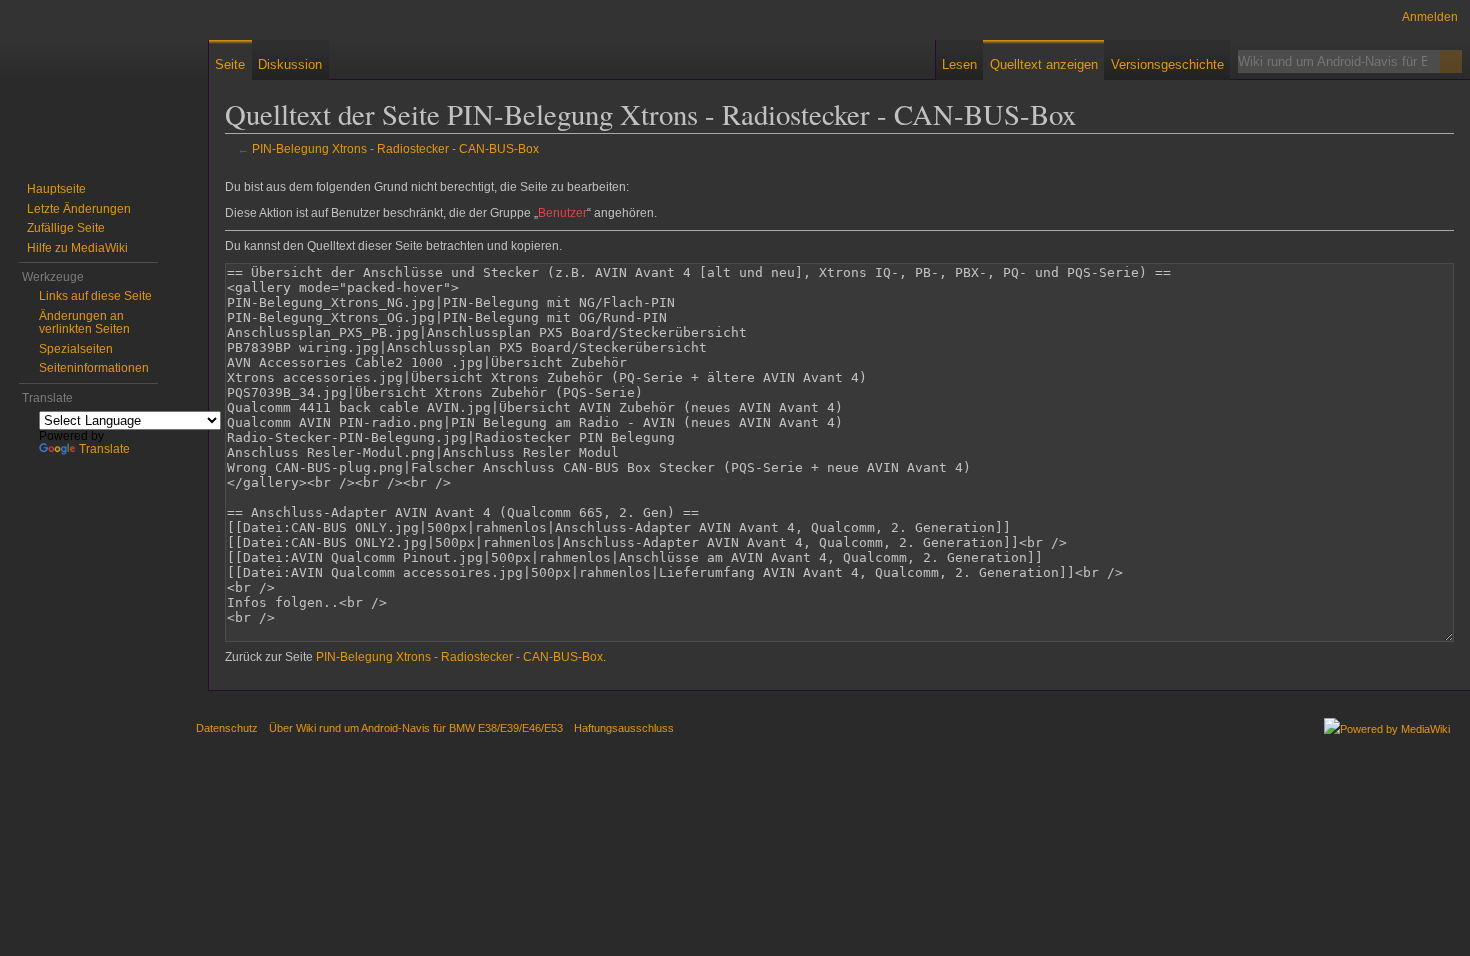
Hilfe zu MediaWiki (77, 248)
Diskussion (290, 64)
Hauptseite (56, 189)
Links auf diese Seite (95, 296)
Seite (230, 64)
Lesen (959, 64)
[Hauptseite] (80, 80)
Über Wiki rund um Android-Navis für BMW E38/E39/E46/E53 (416, 728)
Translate (104, 449)
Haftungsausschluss (624, 728)
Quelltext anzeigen (1044, 64)
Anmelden (1430, 17)
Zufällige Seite (66, 228)
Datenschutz (227, 728)
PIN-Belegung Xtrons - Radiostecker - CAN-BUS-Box (395, 148)
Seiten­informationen (94, 368)
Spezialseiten (76, 349)
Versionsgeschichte (1167, 64)
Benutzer (562, 213)
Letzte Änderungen (79, 209)
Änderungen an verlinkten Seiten (84, 323)
